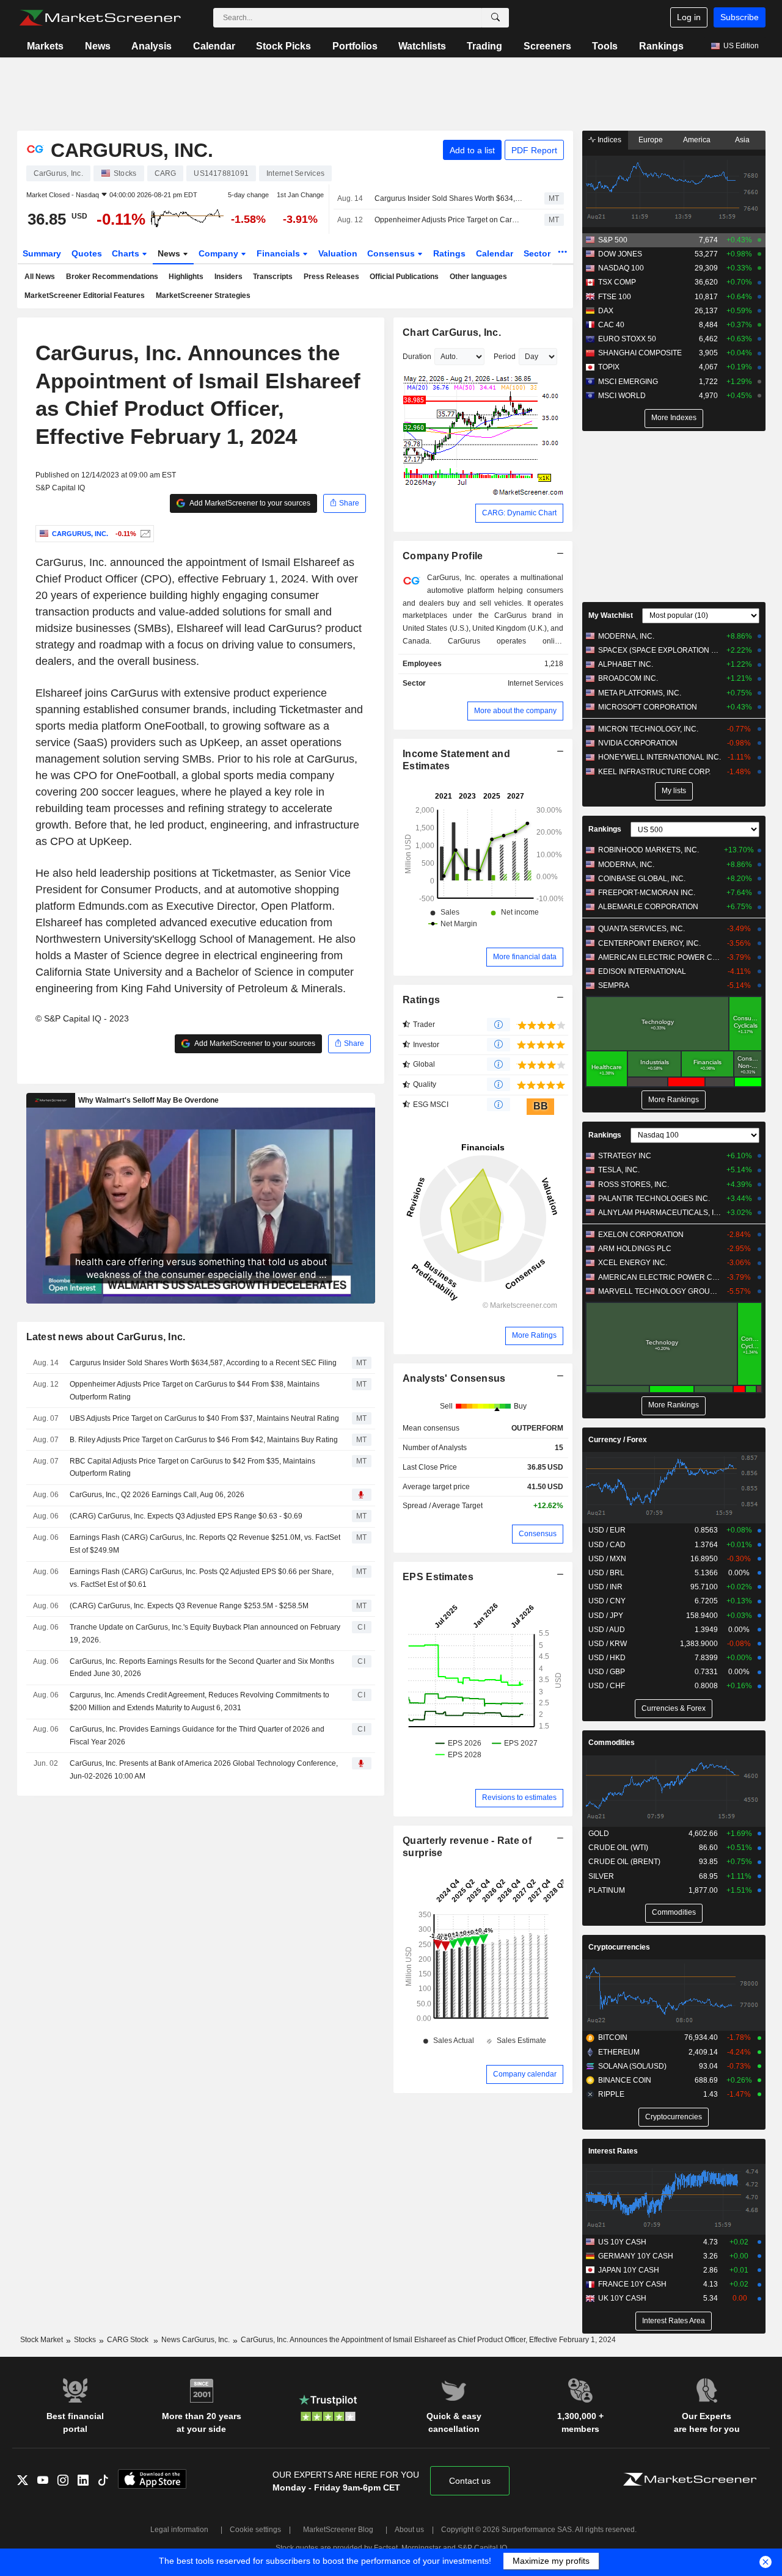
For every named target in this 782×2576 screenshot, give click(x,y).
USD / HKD (607, 1658)
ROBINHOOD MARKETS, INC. (649, 850)
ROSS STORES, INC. (634, 1185)
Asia (742, 140)
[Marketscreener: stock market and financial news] (100, 18)
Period (505, 357)
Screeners (547, 46)
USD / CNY (607, 1601)
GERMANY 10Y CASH (636, 2256)
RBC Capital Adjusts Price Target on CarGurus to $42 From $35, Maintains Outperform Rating (192, 1468)
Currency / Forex (618, 1440)
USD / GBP (607, 1672)
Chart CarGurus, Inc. (452, 332)
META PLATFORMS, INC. (640, 693)
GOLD (599, 1834)
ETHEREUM (619, 2052)
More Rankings (674, 1100)
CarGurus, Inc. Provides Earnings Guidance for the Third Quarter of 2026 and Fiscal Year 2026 (197, 1736)
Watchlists (422, 46)
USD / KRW (608, 1644)
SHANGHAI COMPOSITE (640, 353)
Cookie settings (255, 2530)
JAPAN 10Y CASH (629, 2270)
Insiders (228, 277)
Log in (689, 17)
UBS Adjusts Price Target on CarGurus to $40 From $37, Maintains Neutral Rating (204, 1418)
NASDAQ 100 (621, 268)
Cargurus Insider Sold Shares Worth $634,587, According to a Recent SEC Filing (449, 198)
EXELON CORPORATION (641, 1235)
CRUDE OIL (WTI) (618, 1848)
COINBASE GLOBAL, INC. (642, 879)
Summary (42, 253)
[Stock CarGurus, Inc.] (144, 534)
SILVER (601, 1876)
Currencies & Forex (674, 1708)
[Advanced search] (495, 18)
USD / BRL (606, 1573)
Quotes (87, 253)
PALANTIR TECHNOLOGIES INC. (654, 1199)
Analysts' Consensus (454, 1378)
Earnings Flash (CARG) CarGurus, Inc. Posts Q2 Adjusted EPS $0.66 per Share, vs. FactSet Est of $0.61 (202, 1578)
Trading (484, 46)
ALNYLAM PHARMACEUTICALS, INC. (660, 1213)
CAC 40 (611, 325)
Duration (417, 357)
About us (409, 2530)
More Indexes (674, 418)
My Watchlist (611, 615)
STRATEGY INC (625, 1156)
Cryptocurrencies (619, 1947)
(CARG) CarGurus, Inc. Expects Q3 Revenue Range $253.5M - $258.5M (189, 1606)
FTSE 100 (615, 297)
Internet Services (535, 683)
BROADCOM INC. (628, 678)
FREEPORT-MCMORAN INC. (647, 893)
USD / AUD (607, 1630)
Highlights (186, 277)
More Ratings (534, 1335)
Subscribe (740, 17)
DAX (606, 311)
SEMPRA (614, 985)
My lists (674, 791)
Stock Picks (283, 46)
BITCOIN (613, 2037)
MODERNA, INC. (626, 636)
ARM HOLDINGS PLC (635, 1249)
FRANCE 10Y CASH (632, 2284)
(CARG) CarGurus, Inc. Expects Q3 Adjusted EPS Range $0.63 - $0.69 (186, 1516)
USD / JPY (606, 1616)
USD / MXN (607, 1559)
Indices (608, 140)
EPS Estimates (438, 1577)
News (98, 46)
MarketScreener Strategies (203, 296)
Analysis (152, 46)
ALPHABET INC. (626, 664)
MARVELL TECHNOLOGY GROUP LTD (660, 1291)
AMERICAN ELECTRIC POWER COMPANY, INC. (660, 957)
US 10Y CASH (622, 2242)
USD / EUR (607, 1530)
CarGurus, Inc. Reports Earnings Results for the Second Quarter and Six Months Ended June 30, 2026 (202, 1668)
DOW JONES (620, 254)
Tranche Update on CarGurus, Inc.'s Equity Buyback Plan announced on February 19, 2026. (205, 1634)
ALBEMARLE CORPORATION (648, 907)
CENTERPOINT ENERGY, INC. (649, 943)
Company (220, 253)
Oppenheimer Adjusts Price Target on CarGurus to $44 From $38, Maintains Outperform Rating (449, 220)
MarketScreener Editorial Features (85, 296)
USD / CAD (607, 1545)
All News (40, 277)
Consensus (392, 253)
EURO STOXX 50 (627, 339)
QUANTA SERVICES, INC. (641, 929)
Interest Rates (613, 2151)
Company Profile (443, 556)
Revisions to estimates (519, 1798)
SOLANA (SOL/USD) (632, 2066)
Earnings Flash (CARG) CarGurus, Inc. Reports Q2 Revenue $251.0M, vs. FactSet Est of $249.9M (205, 1544)
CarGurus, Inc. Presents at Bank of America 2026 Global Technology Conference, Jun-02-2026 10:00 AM (204, 1770)
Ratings (449, 253)
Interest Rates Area (674, 2321)
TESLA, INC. (619, 1170)
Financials (280, 253)
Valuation (338, 253)
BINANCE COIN (625, 2080)
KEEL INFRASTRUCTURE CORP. (654, 772)
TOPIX (609, 367)
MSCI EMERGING (628, 382)
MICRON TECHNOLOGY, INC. (648, 729)
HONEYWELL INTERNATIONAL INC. (660, 757)
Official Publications (404, 277)
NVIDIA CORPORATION (638, 743)
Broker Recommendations (112, 277)
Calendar (214, 46)
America (697, 140)
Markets (45, 46)
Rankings (661, 46)
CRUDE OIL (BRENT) (624, 1862)
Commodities (612, 1743)
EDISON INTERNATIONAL (642, 971)
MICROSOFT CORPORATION (648, 707)
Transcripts (273, 277)
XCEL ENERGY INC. (633, 1263)
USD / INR (605, 1587)
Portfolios (355, 46)
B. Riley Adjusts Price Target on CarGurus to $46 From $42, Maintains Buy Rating (204, 1440)
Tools (605, 46)
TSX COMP (617, 282)
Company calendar (525, 2074)
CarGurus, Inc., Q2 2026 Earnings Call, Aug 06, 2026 (157, 1495)
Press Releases (331, 277)
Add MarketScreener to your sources (249, 503)
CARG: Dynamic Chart (519, 513)
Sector (538, 253)
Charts (127, 253)
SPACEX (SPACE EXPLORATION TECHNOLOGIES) (660, 650)
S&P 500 (613, 240)
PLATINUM (607, 1890)
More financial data (525, 957)
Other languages (478, 277)
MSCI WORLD (622, 396)
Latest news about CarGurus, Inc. (106, 1337)
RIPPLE (611, 2094)
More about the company (515, 711)
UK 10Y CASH (622, 2298)
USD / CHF (607, 1686)
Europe (651, 140)
